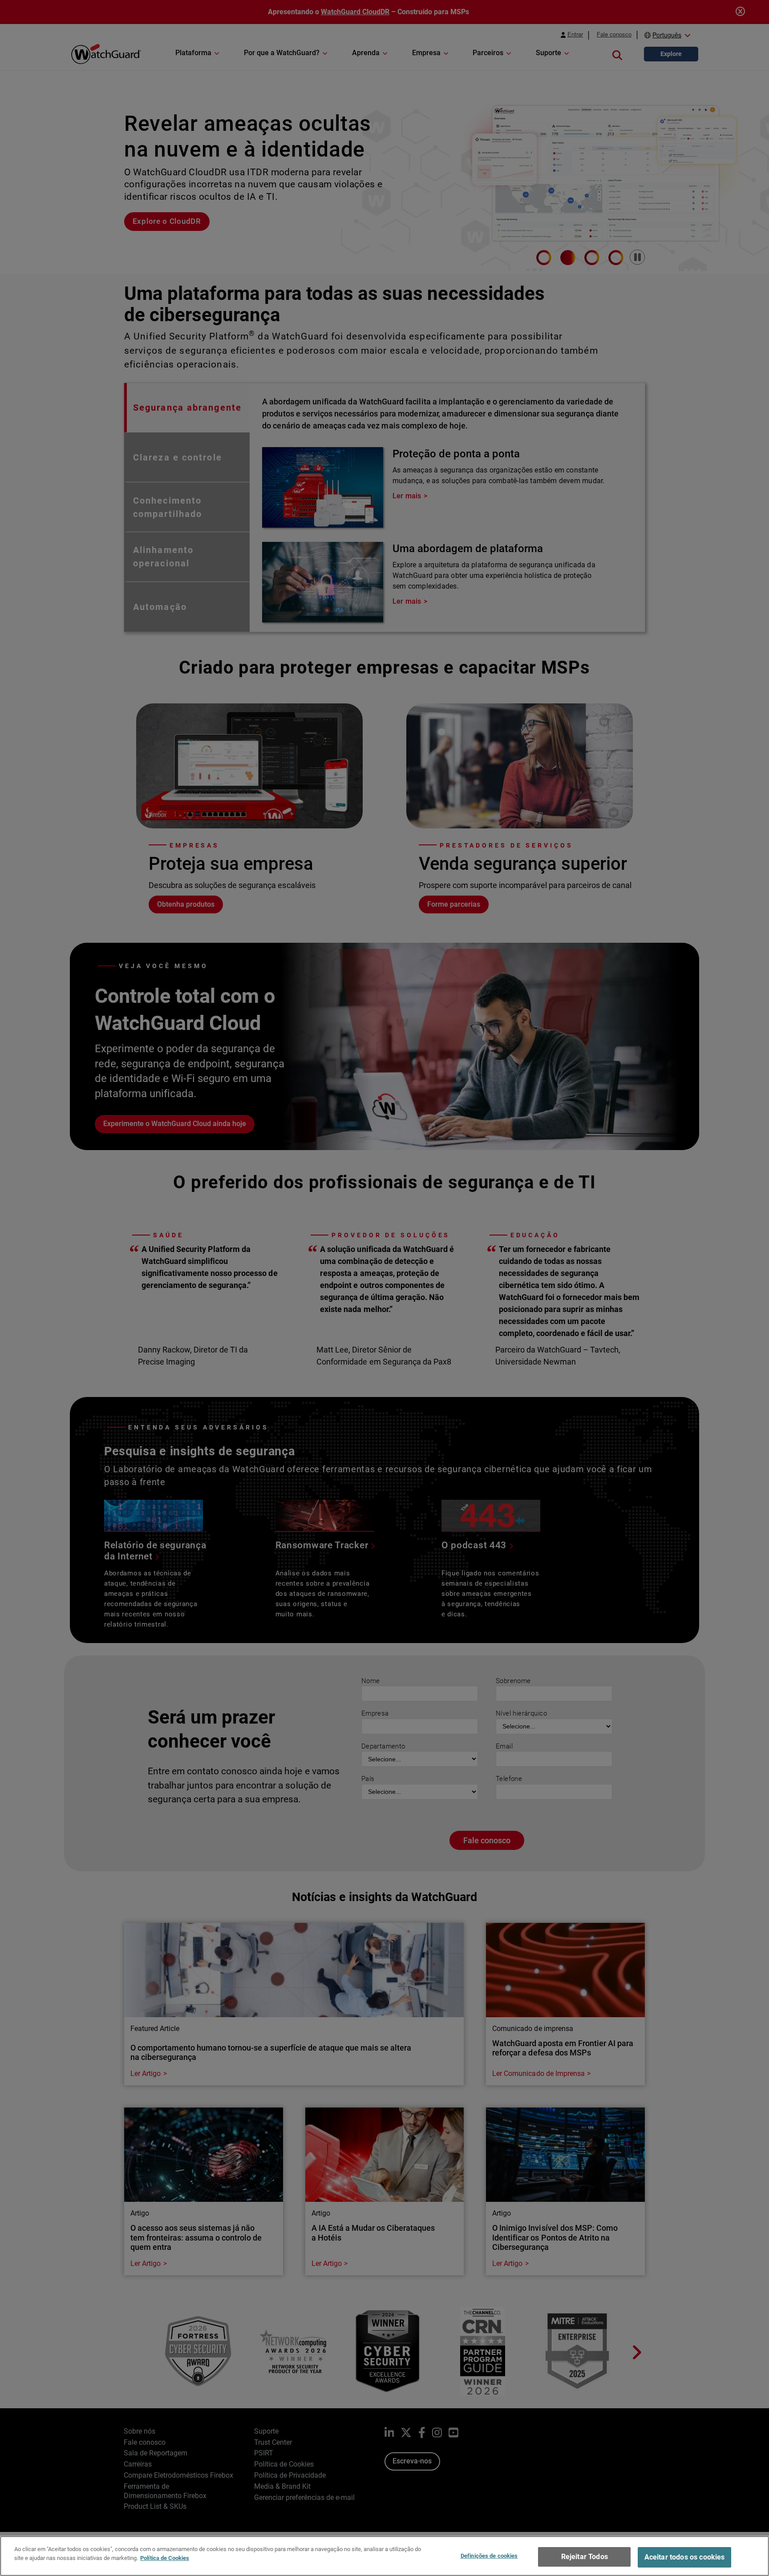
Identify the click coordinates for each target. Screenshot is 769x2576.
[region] (384, 2556)
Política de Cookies (165, 2558)
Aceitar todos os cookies (685, 2557)
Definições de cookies (489, 2556)
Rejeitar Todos (585, 2557)
